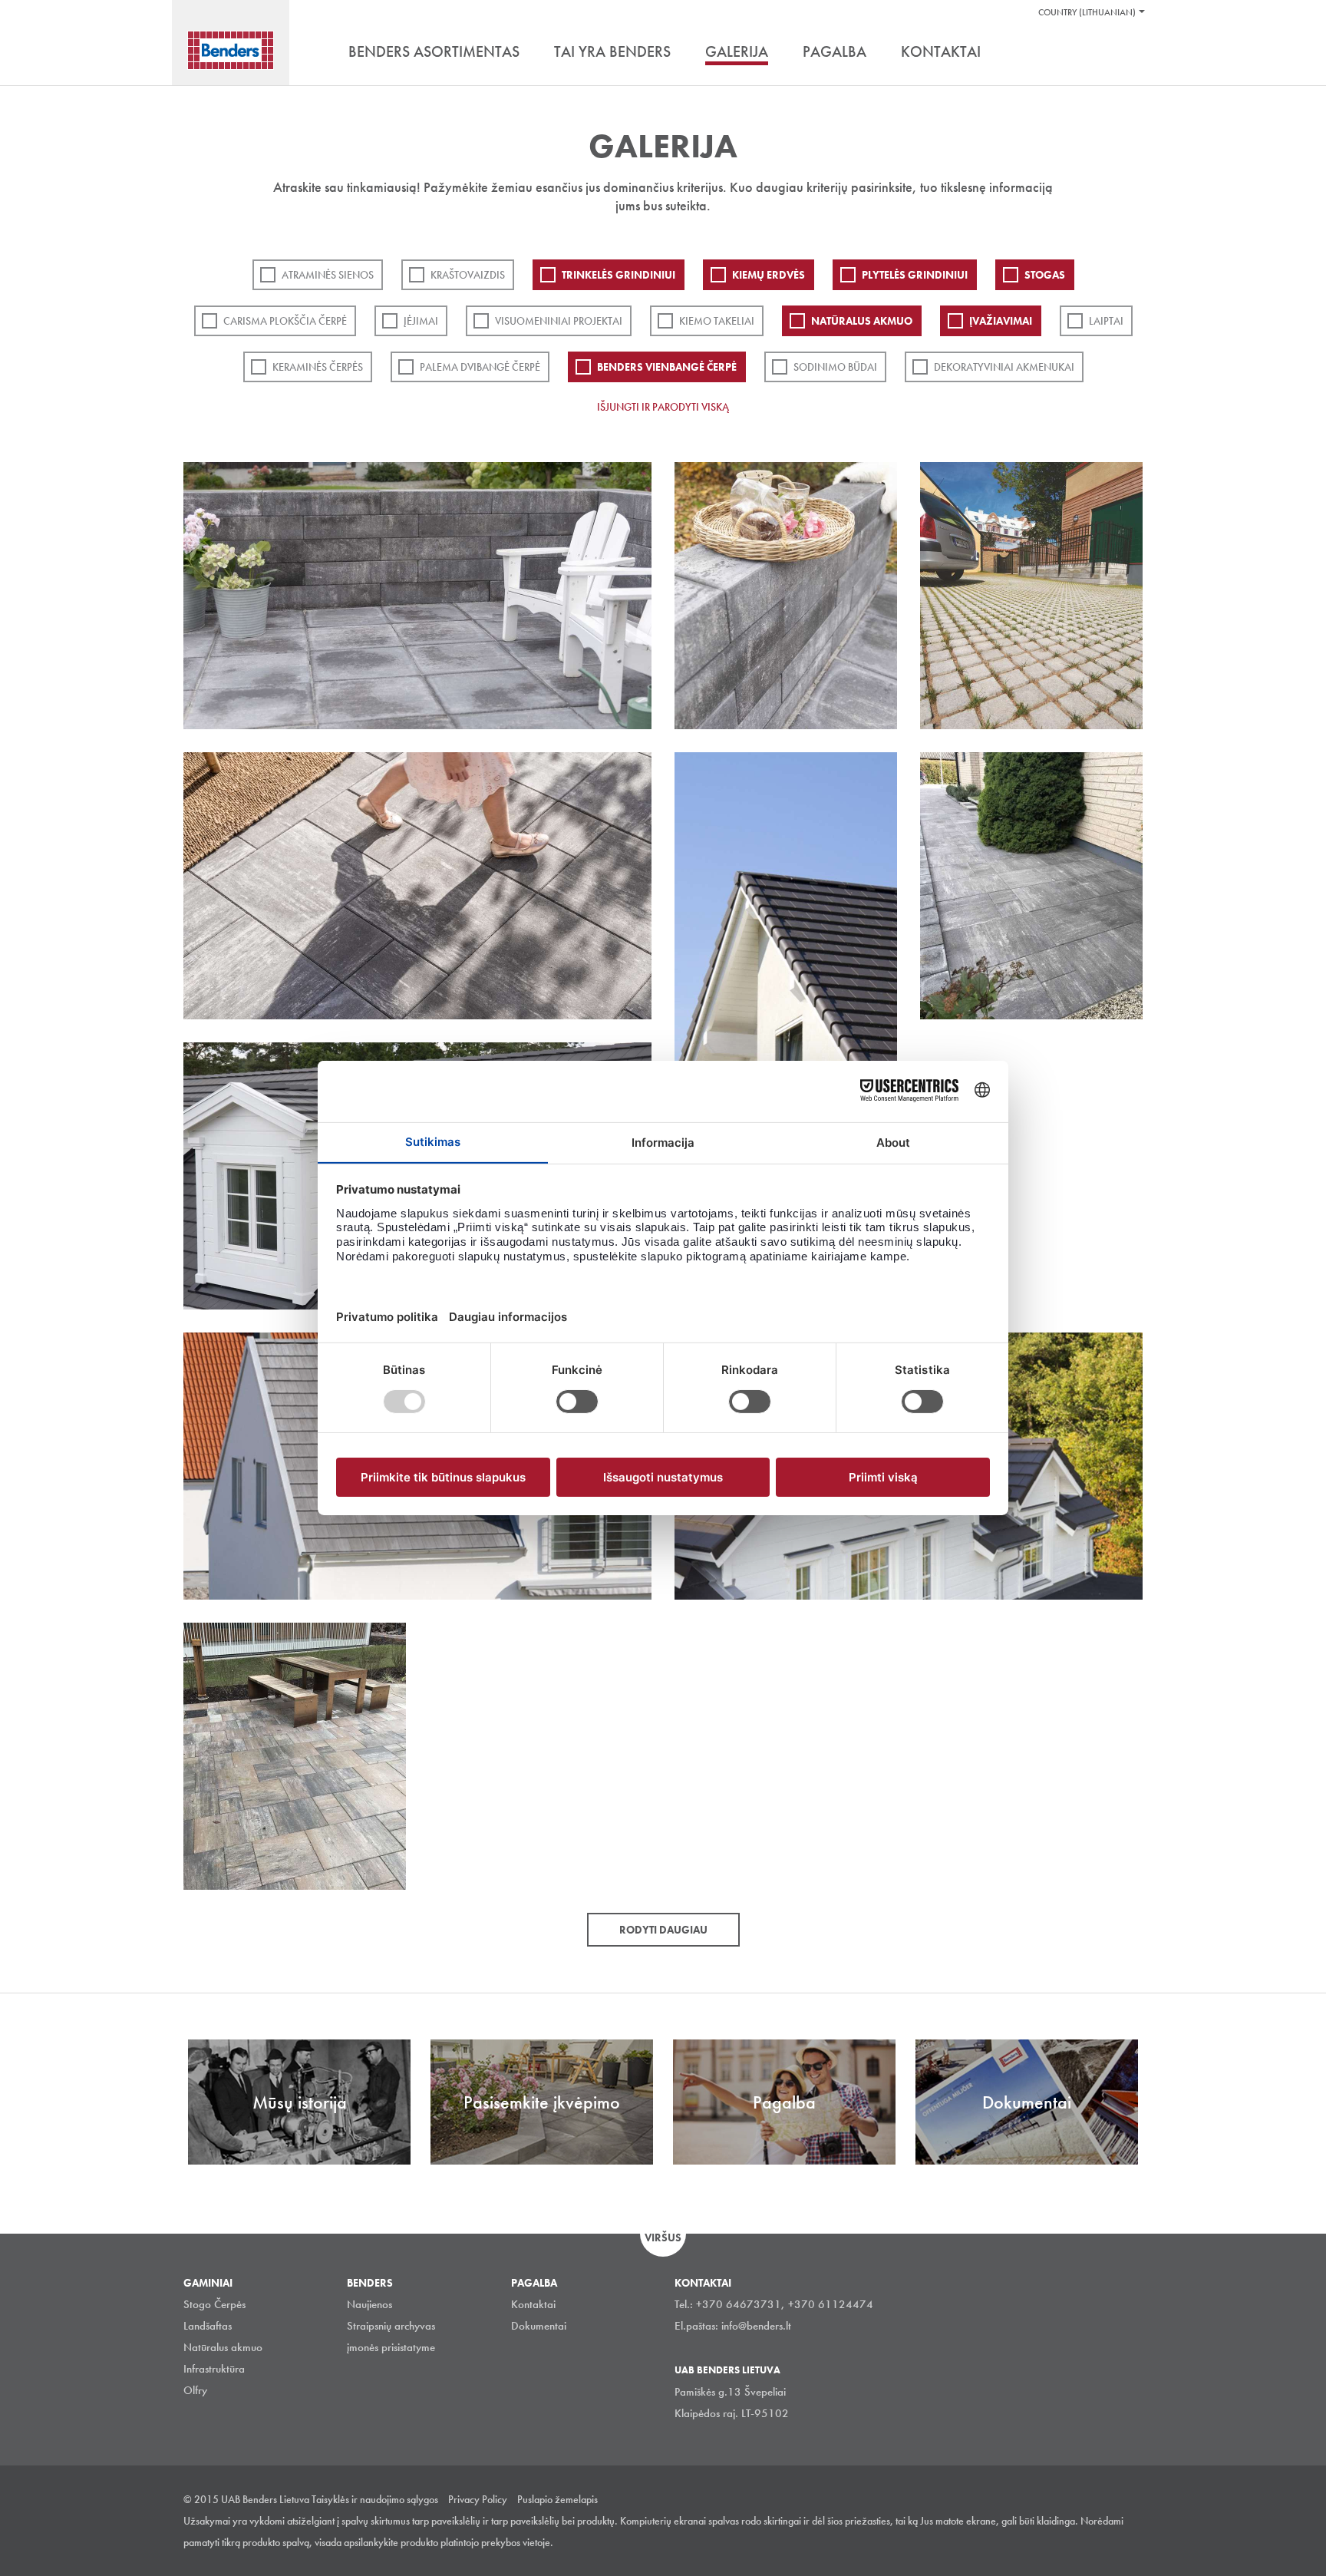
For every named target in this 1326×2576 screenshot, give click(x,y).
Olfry (195, 2390)
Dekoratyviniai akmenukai (1004, 367)
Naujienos (369, 2304)
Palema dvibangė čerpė (480, 367)
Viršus (663, 2237)
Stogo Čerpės (214, 2304)
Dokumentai (539, 2326)
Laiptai (1106, 321)
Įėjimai (421, 321)
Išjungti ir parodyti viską (663, 407)
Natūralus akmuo (862, 321)
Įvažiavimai (1001, 321)
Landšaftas (208, 2326)
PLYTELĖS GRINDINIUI (915, 275)
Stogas (1045, 275)
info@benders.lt (756, 2326)
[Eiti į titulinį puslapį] (231, 50)
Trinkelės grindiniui (618, 275)
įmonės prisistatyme (391, 2347)
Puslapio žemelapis (557, 2499)
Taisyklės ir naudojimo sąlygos (375, 2499)
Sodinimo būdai (835, 367)
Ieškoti (1131, 53)
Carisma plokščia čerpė (285, 321)
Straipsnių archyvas (391, 2326)
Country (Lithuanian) (1087, 12)
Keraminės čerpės (318, 367)
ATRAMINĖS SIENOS (328, 275)
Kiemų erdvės (769, 275)
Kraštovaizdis (468, 275)
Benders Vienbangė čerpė (667, 367)
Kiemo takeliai (717, 321)
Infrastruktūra (214, 2369)
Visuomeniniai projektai (559, 321)
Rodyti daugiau (663, 1930)
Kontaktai (533, 2304)
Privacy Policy (478, 2499)
